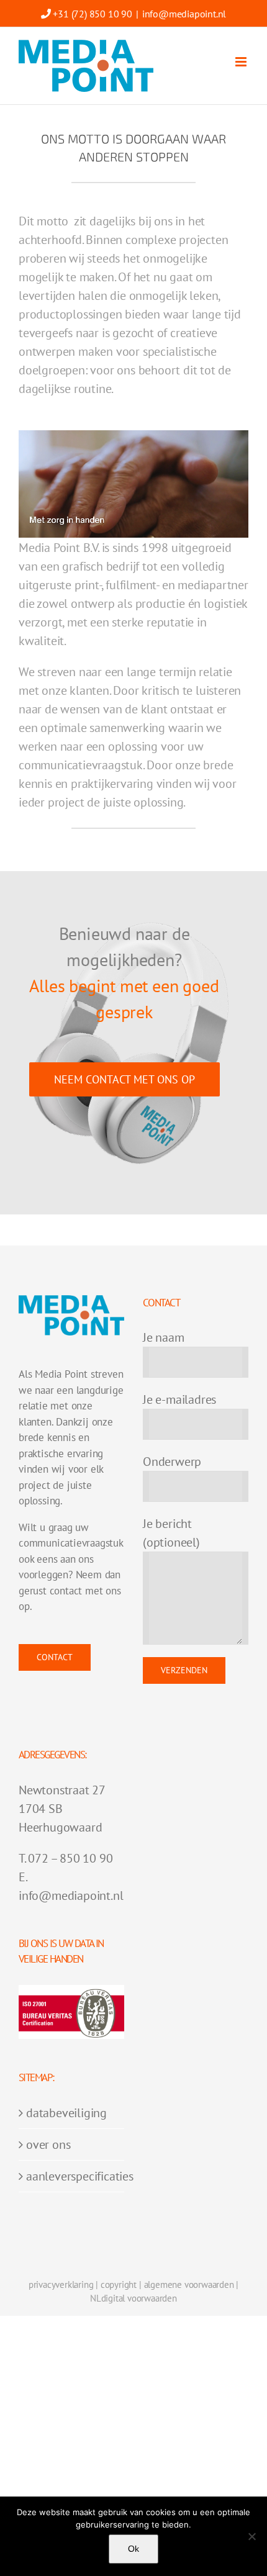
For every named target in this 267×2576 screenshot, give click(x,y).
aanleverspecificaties (72, 2176)
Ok (133, 2549)
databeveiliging (66, 2113)
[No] (251, 2536)
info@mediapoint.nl (184, 14)
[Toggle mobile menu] (242, 62)
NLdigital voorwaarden (133, 2298)
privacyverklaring (61, 2285)
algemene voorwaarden (189, 2285)
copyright (119, 2285)
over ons (48, 2144)
